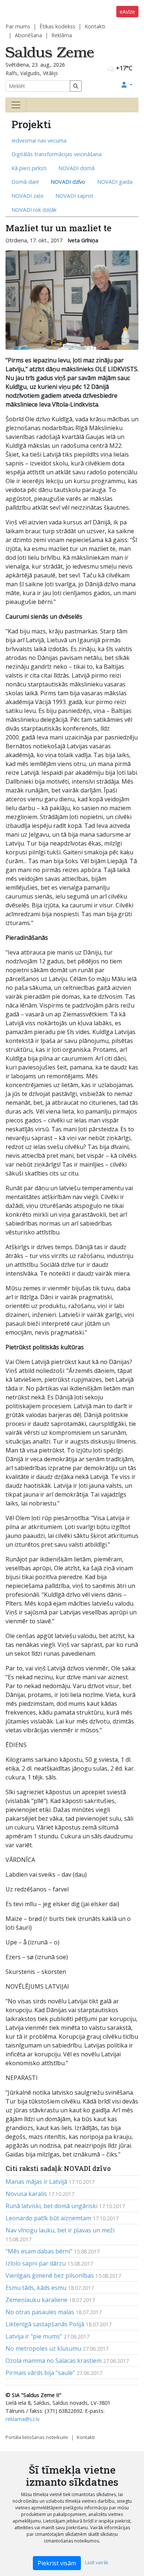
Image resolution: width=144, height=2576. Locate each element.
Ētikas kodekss (57, 26)
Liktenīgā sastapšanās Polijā (45, 2324)
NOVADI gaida (115, 182)
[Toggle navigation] (16, 105)
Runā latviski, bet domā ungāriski (52, 2206)
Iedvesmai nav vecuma (39, 140)
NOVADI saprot (74, 196)
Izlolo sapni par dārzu (36, 2263)
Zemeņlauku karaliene (37, 2300)
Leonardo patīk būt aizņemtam (48, 2218)
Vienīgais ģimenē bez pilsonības (50, 2275)
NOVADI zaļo (28, 196)
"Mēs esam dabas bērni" (39, 2251)
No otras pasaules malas (40, 2312)
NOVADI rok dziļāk (34, 210)
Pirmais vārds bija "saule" (40, 2373)
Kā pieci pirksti (29, 168)
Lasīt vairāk (97, 2563)
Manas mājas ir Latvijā (36, 2182)
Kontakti (95, 26)
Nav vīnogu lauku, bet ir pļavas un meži (60, 2230)
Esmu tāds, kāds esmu (36, 2288)
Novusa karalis (26, 2194)
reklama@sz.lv (23, 2419)
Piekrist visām (57, 2563)
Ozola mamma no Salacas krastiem (54, 2361)
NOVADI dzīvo (68, 182)
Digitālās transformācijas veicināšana (56, 154)
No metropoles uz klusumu (43, 2348)
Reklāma (62, 35)
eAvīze (127, 12)
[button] (127, 85)
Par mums (18, 26)
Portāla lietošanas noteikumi (37, 2437)
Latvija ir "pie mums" (34, 2336)
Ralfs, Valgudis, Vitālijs (32, 73)
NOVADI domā (76, 168)
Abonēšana (28, 35)
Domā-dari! (25, 182)
